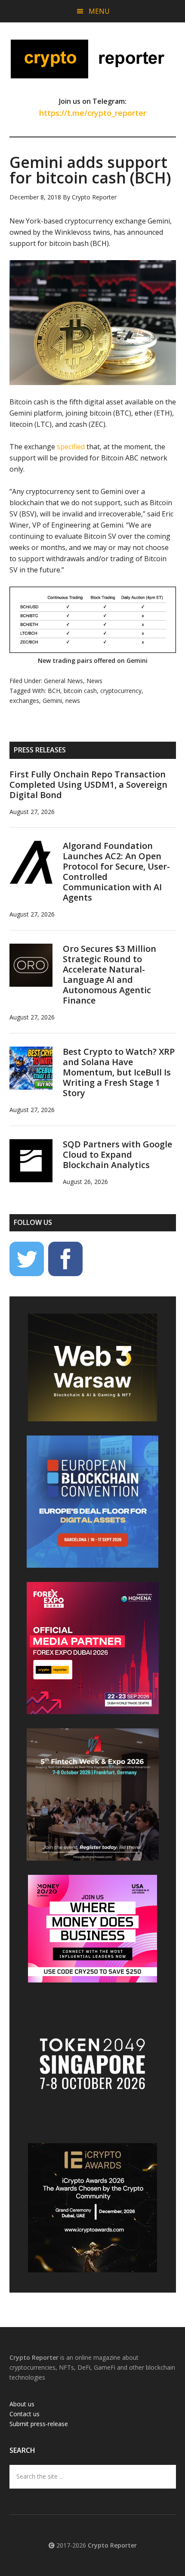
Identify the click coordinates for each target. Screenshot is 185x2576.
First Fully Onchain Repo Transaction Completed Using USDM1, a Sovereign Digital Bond (88, 785)
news (73, 701)
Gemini (52, 701)
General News (63, 681)
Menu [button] (99, 11)
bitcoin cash (80, 691)
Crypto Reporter (93, 59)
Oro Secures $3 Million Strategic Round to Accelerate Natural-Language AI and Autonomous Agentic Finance (109, 974)
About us (22, 2404)
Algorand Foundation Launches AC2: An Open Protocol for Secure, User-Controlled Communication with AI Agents (116, 872)
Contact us (25, 2414)
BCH (54, 691)
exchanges (24, 701)
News (94, 681)
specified (71, 447)
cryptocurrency (121, 691)
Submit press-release (39, 2424)
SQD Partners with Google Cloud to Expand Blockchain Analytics (117, 1154)
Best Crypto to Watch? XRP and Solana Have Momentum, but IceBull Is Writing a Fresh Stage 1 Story (119, 1072)
